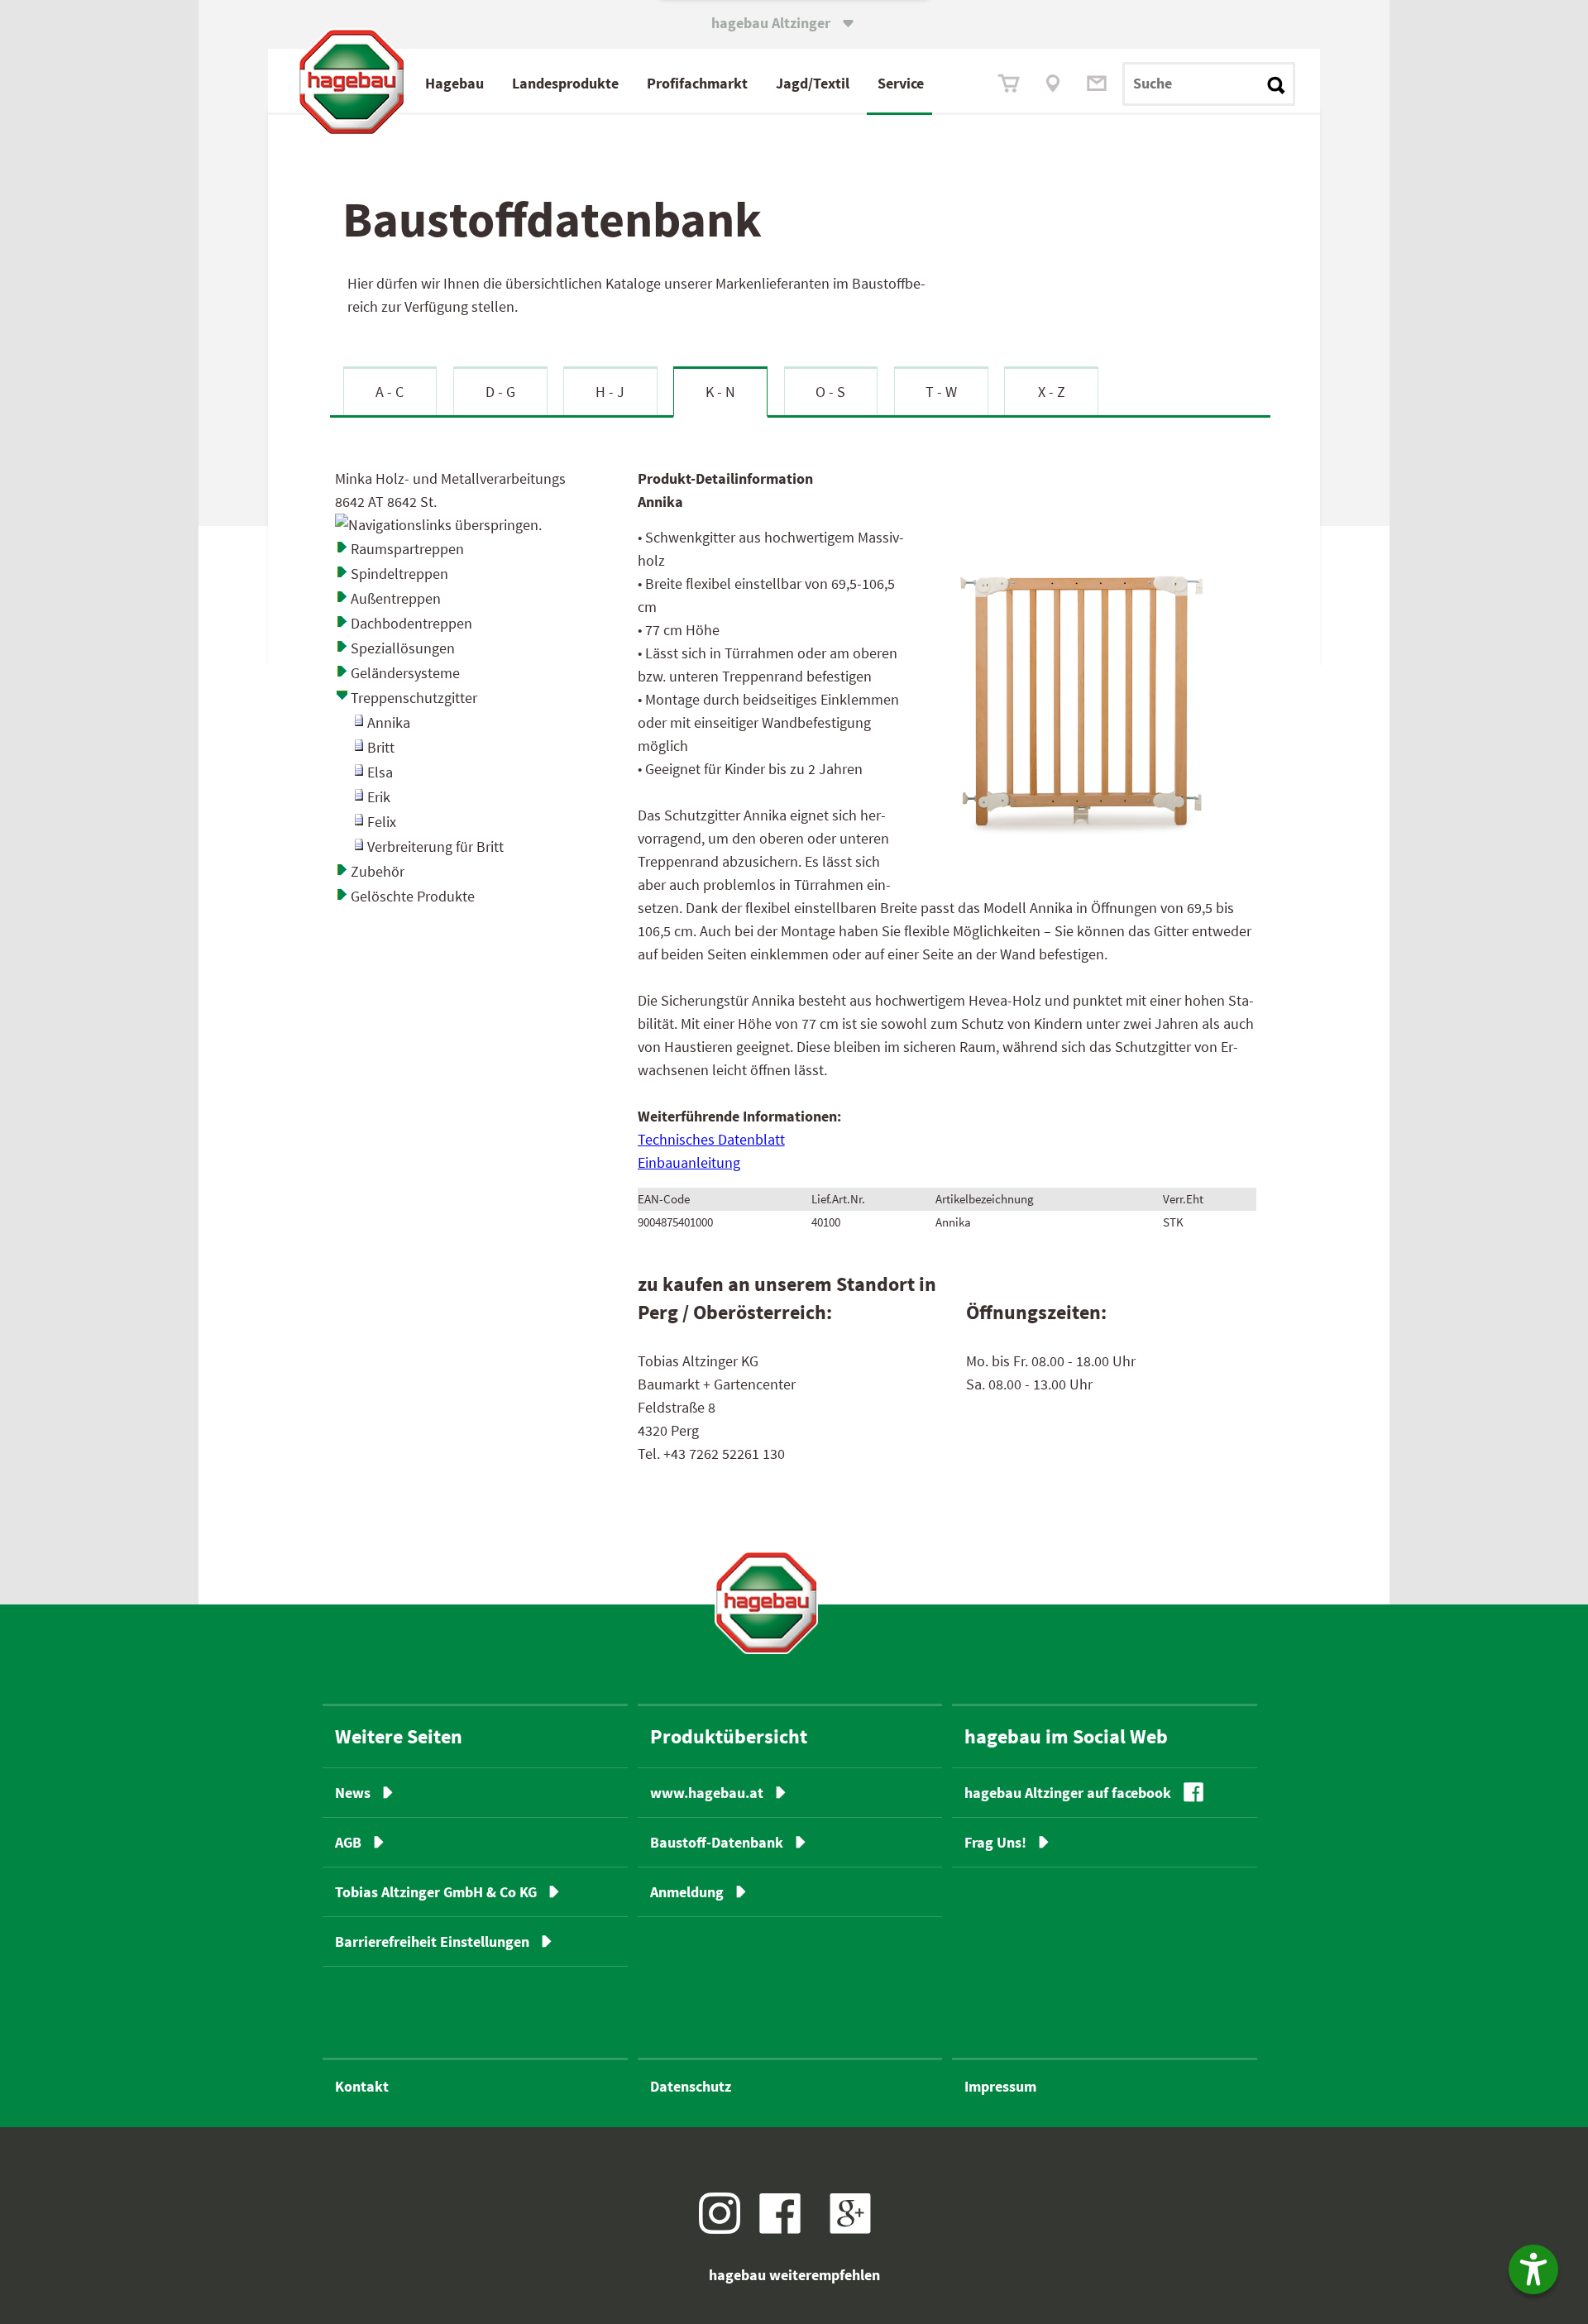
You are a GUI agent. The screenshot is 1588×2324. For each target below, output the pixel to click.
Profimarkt (697, 83)
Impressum (1000, 2086)
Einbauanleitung (689, 1162)
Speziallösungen (403, 648)
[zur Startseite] (766, 1602)
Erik (379, 797)
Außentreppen (396, 598)
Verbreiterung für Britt (435, 846)
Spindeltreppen (399, 574)
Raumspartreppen (407, 549)
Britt (381, 747)
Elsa (380, 772)
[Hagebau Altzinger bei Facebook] (786, 2228)
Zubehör (378, 871)
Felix (382, 822)
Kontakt (362, 2086)
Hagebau (454, 83)
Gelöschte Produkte (413, 896)
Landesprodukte (565, 83)
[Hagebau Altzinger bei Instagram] (726, 2228)
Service (901, 83)
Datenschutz (691, 2086)
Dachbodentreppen (411, 623)
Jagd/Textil (813, 83)
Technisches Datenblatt (711, 1139)
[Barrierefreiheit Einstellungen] (1533, 2269)
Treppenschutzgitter (414, 698)
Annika (389, 722)
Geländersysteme (405, 673)
